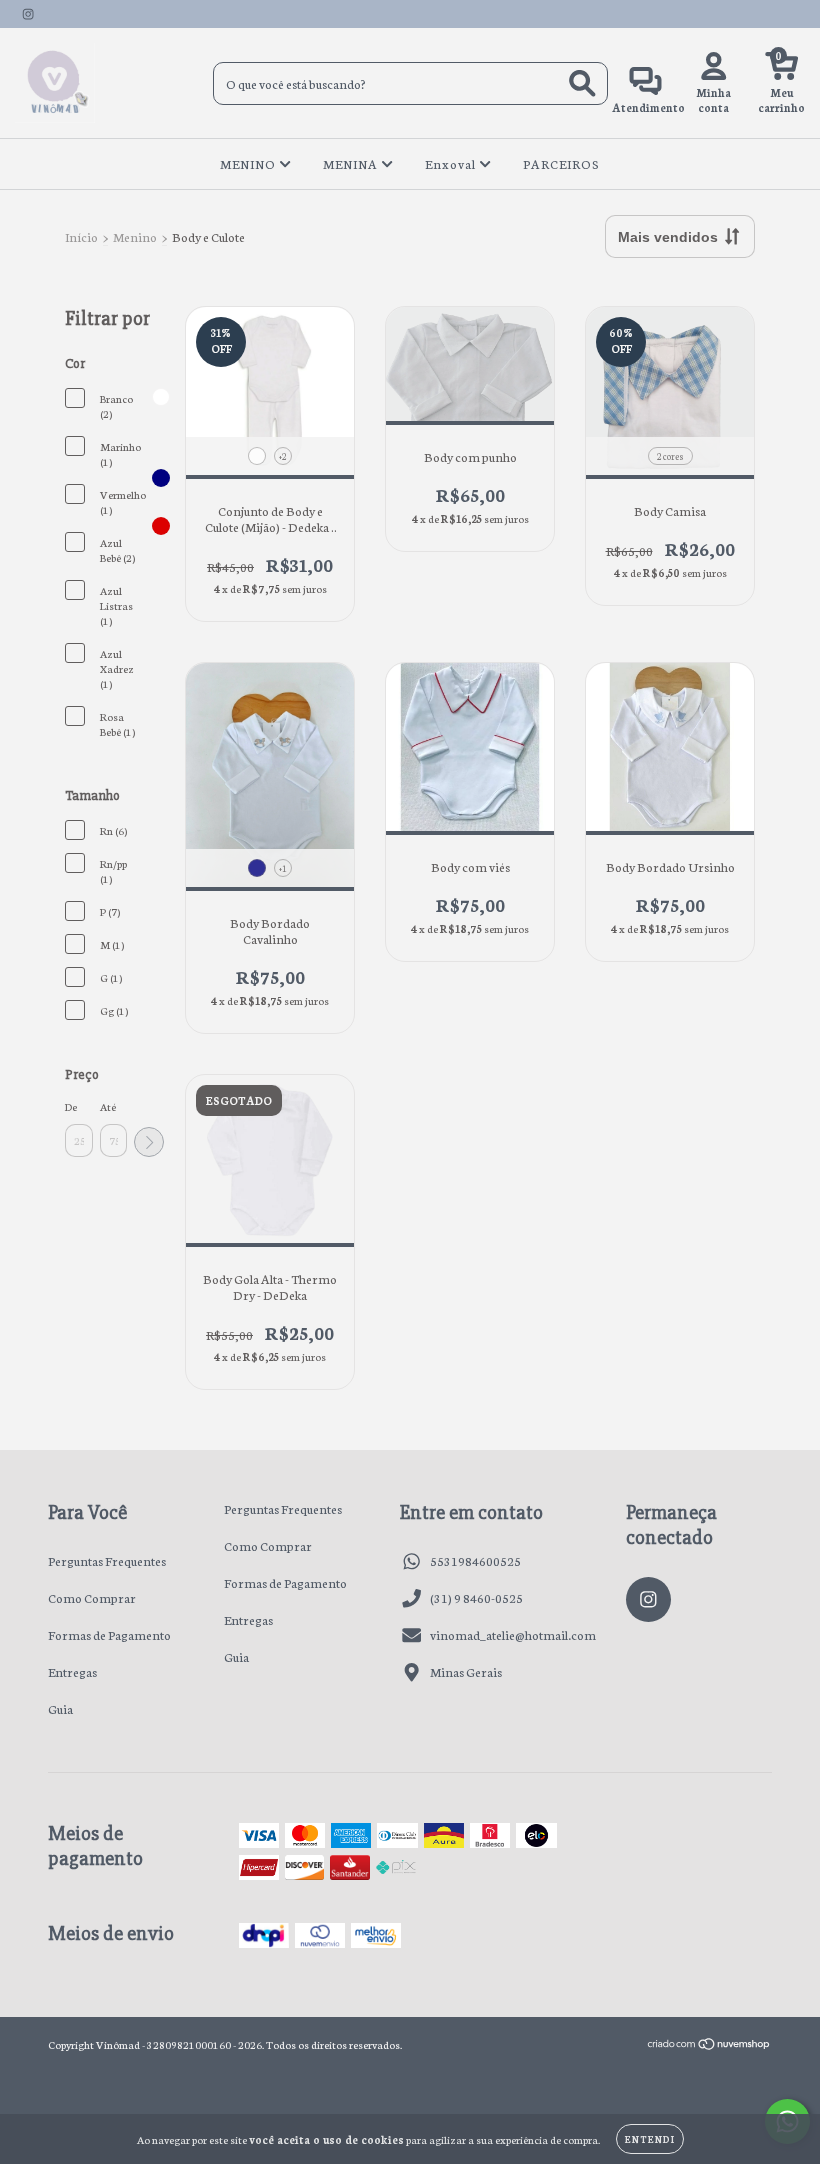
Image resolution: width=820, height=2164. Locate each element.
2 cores (670, 456)
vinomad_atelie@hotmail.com (513, 1634)
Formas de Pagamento (109, 1634)
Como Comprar (92, 1597)
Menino (135, 236)
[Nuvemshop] (709, 2046)
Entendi (650, 2139)
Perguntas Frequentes (107, 1560)
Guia (60, 1708)
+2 (283, 456)
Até (108, 1106)
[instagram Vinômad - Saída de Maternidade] (28, 13)
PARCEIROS (561, 163)
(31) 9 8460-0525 (476, 1597)
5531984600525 (475, 1560)
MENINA (352, 163)
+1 (283, 868)
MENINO (249, 163)
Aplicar (149, 1142)
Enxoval (452, 163)
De (71, 1106)
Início (81, 236)
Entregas (72, 1671)
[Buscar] (582, 83)
